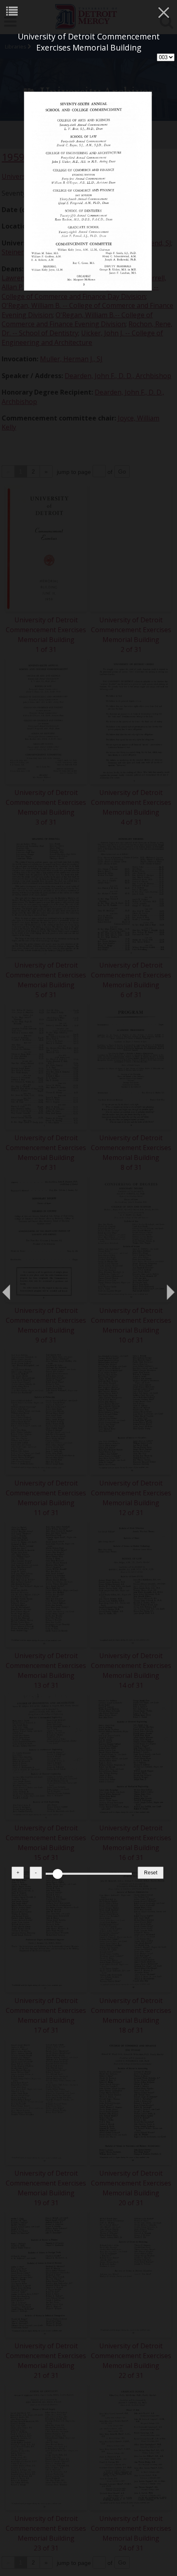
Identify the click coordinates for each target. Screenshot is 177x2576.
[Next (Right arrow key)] (163, 1288)
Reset (151, 1873)
